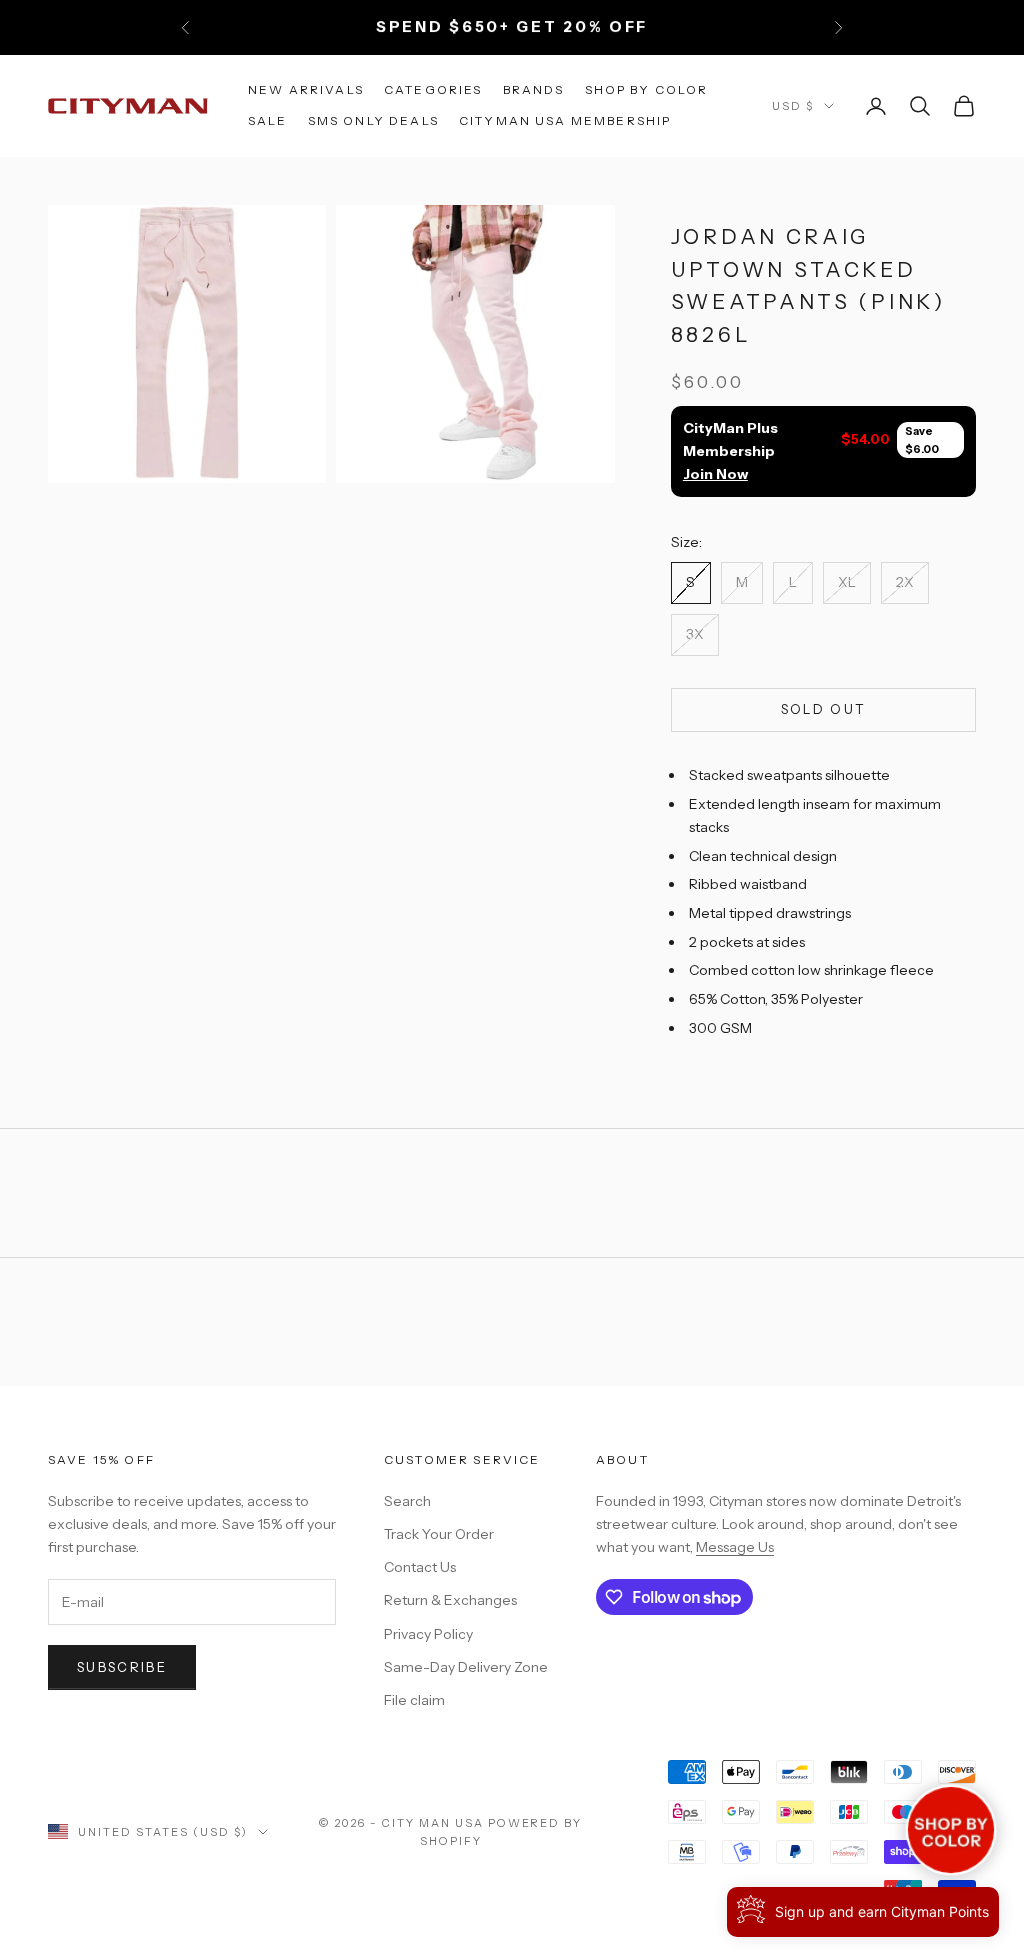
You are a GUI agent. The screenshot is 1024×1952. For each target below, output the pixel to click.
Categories (433, 89)
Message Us (735, 1547)
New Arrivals (306, 89)
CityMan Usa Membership (565, 120)
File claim (414, 1700)
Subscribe (122, 1667)
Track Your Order (439, 1534)
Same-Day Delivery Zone (466, 1667)
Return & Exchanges (450, 1600)
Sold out (824, 709)
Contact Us (420, 1567)
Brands (534, 89)
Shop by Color (647, 89)
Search (407, 1501)
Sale (268, 120)
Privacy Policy (428, 1634)
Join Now (715, 474)
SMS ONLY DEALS (373, 120)
